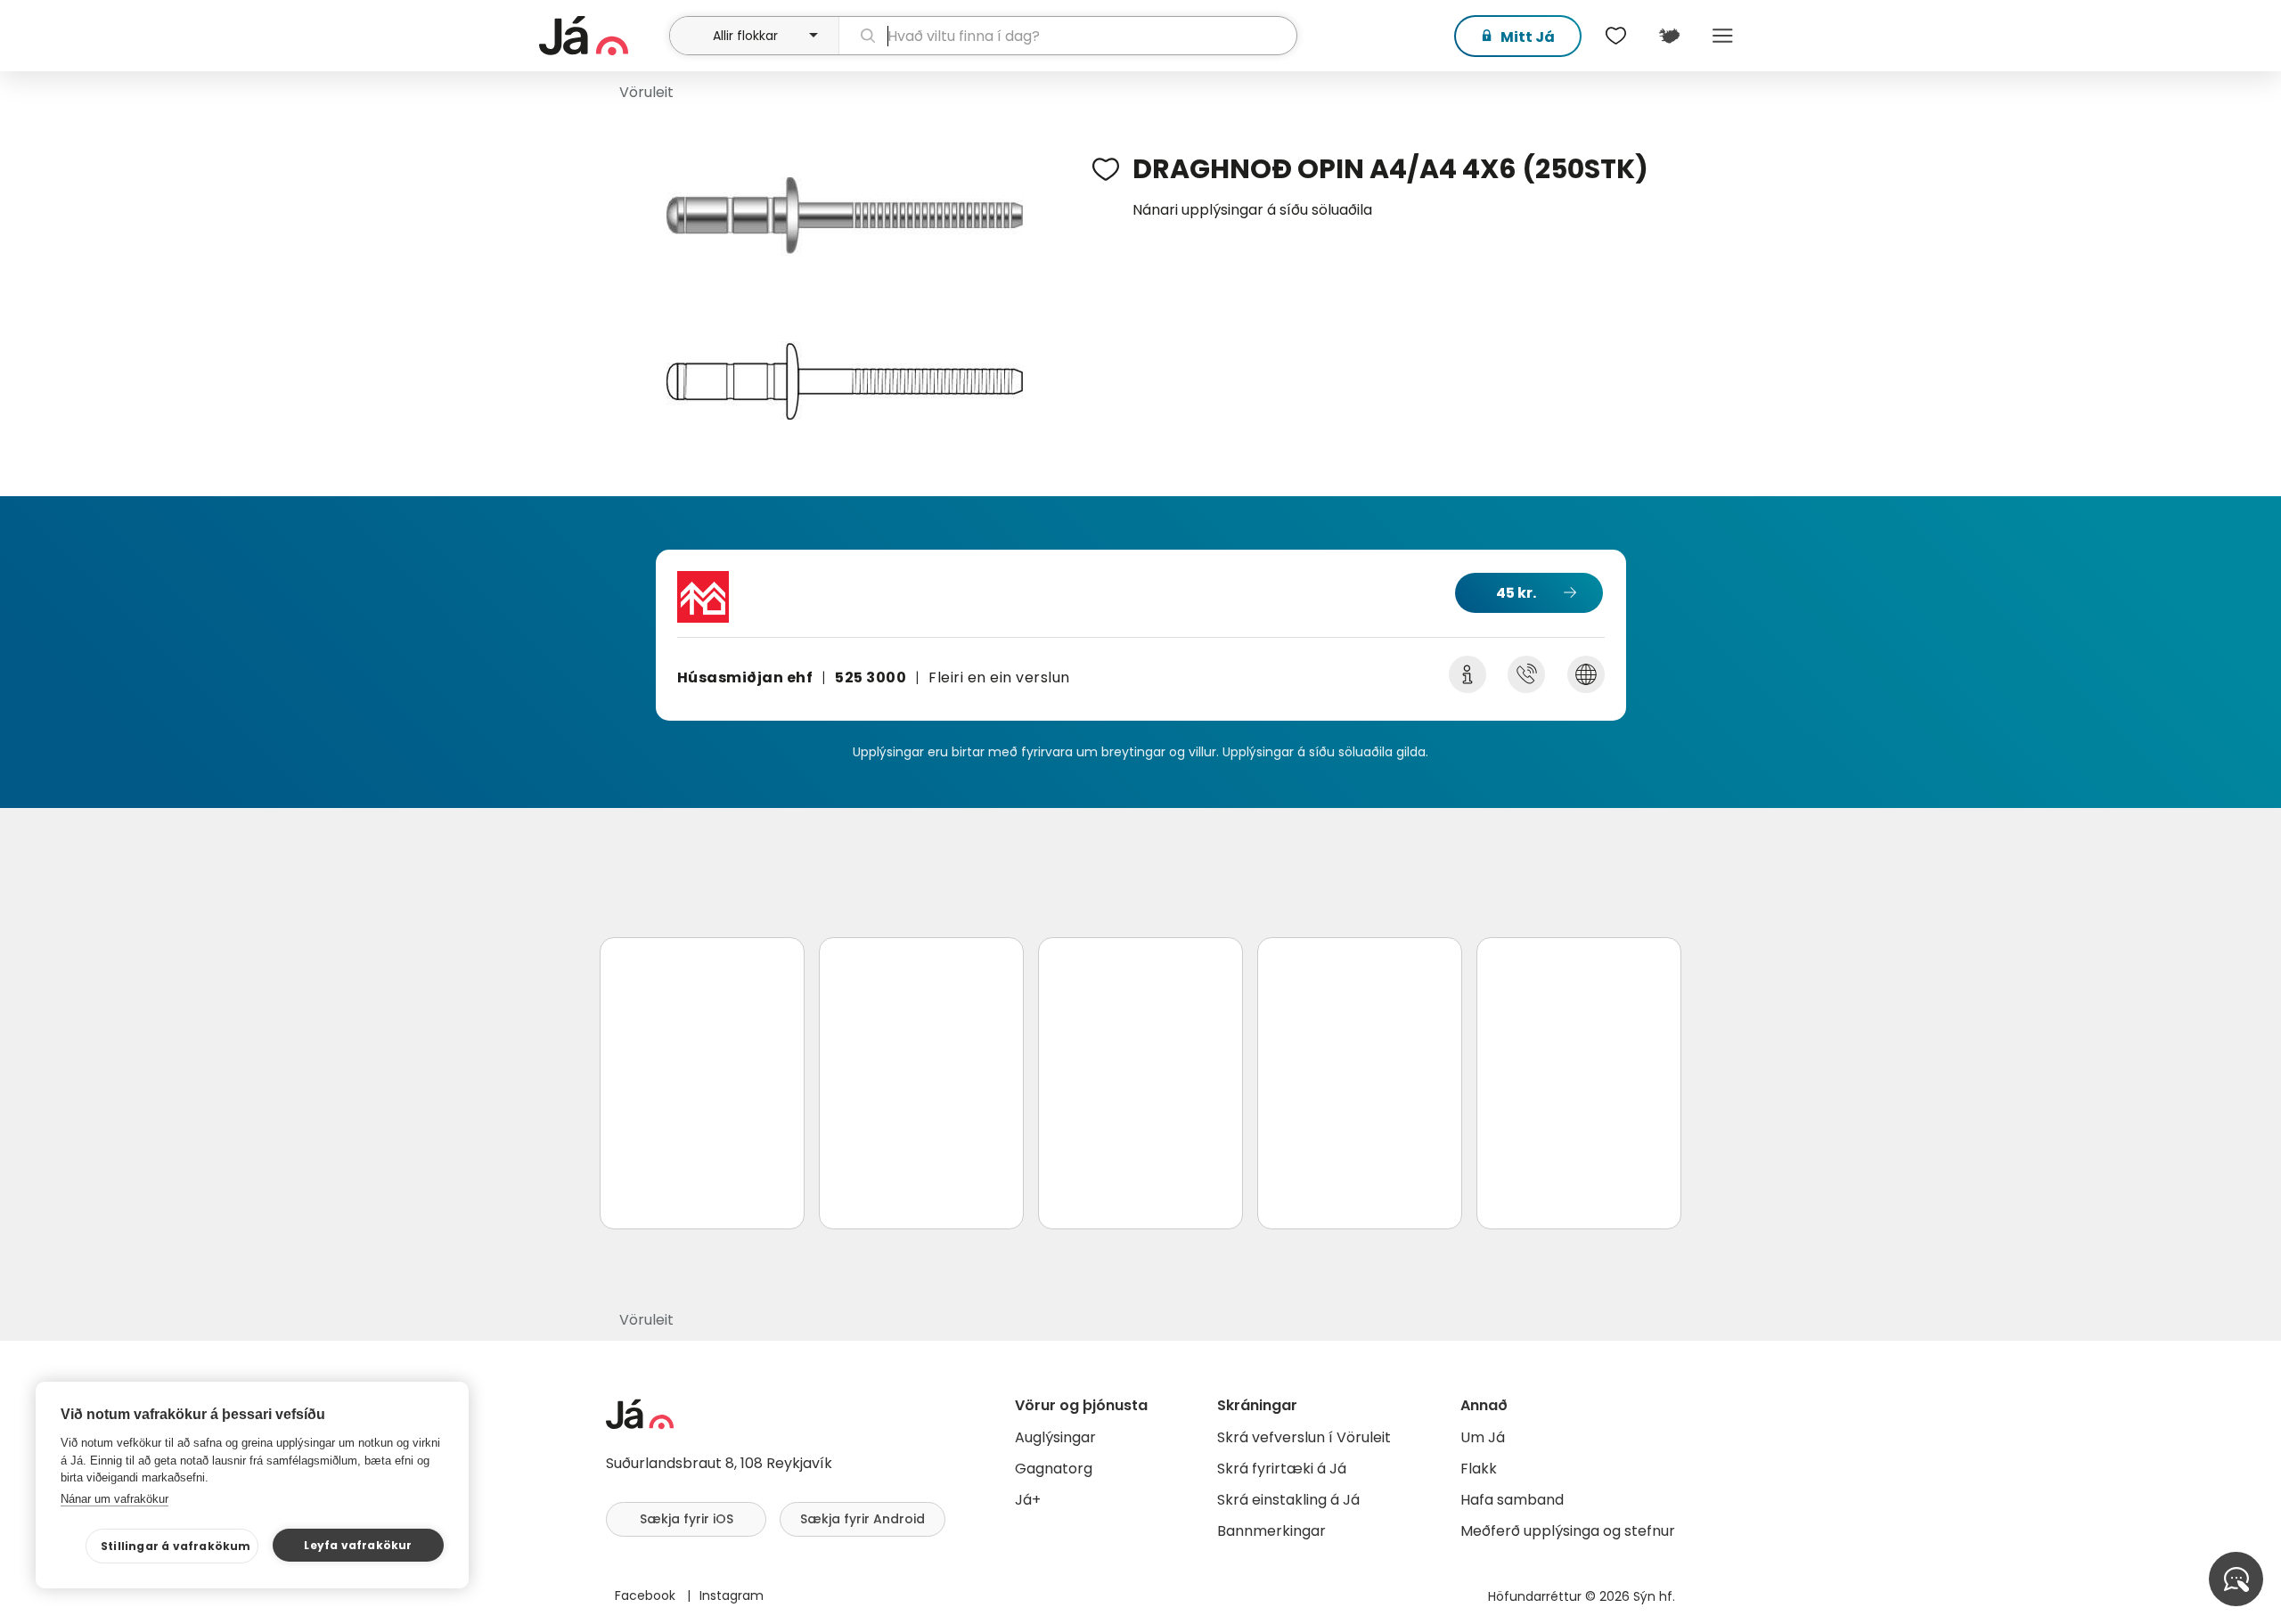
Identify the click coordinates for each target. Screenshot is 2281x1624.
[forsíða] (602, 36)
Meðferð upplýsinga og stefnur (1568, 1531)
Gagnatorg (1054, 1469)
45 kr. (1516, 593)
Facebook (647, 1595)
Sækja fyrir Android (863, 1519)
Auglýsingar (1055, 1437)
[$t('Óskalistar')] (1615, 36)
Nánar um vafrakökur (114, 1499)
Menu (1722, 36)
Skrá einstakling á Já (1288, 1500)
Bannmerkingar (1271, 1531)
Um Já (1483, 1437)
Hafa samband (1512, 1500)
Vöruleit (646, 92)
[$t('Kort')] (1669, 36)
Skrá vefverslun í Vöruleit (1304, 1437)
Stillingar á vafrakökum (176, 1546)
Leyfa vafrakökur (358, 1545)
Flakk (1479, 1469)
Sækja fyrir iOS (687, 1519)
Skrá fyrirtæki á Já (1282, 1469)
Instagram (732, 1595)
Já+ (1028, 1500)
